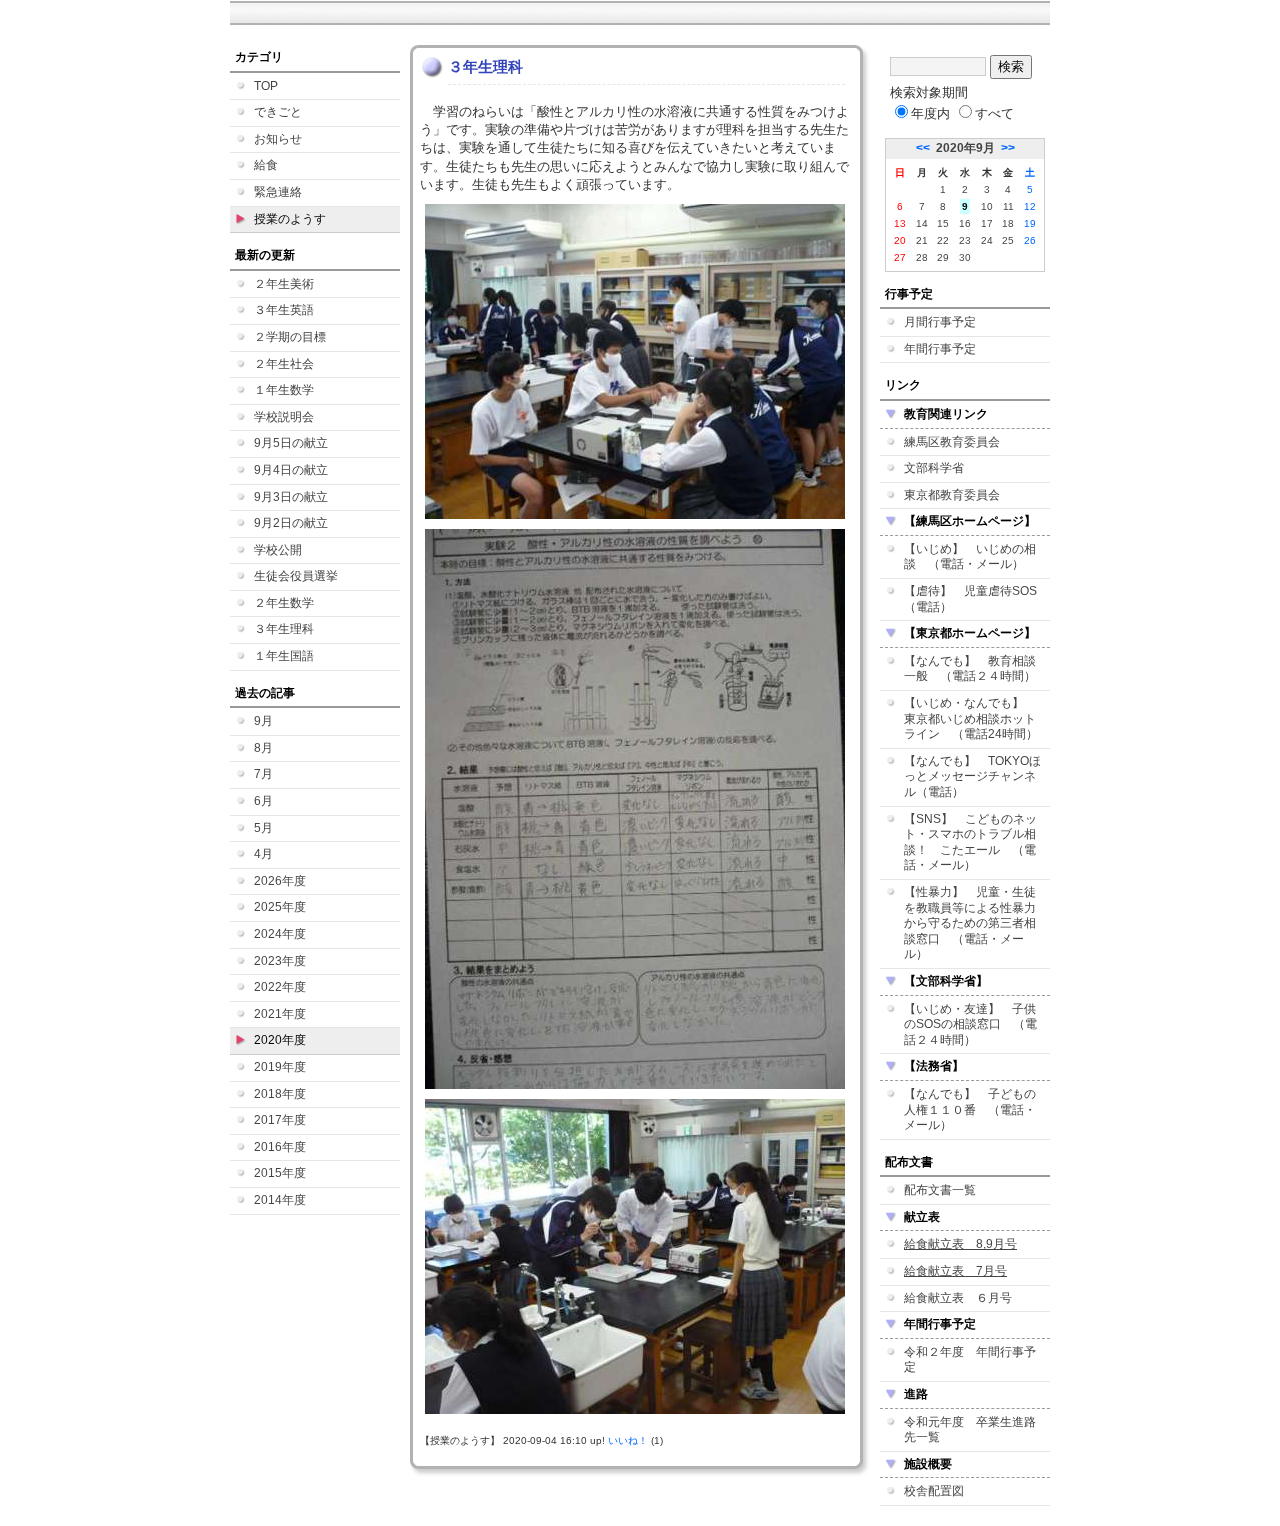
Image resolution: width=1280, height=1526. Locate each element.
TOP (266, 86)
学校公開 (278, 550)
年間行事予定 (940, 349)
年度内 (930, 113)
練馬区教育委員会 (952, 442)
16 (965, 223)
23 (965, 240)
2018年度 (280, 1094)
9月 (263, 721)
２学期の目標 (290, 337)
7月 (263, 774)
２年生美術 (284, 284)
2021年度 (280, 1014)
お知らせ (278, 139)
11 (1008, 206)
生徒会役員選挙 (296, 576)
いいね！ (628, 1440)
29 (943, 257)
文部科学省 (934, 468)
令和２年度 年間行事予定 (970, 1360)
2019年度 (280, 1067)
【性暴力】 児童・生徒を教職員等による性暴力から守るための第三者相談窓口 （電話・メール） (970, 923)
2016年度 (280, 1147)
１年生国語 (284, 656)
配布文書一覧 (940, 1190)
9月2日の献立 (291, 523)
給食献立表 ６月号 (958, 1298)
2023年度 (280, 961)
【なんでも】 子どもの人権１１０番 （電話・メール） (970, 1109)
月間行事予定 (940, 322)
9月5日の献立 (291, 443)
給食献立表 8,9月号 (960, 1244)
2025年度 (280, 907)
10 (987, 206)
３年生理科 (284, 629)
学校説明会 (284, 417)
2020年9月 (965, 148)
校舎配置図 (934, 1491)
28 (922, 257)
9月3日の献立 (291, 497)
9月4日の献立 (291, 470)
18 (1008, 223)
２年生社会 (284, 364)
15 (943, 223)
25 (1008, 240)
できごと (278, 112)
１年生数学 (284, 390)
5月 (263, 828)
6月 (263, 801)
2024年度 (280, 934)
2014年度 (280, 1200)
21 (922, 240)
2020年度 (280, 1040)
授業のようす (290, 219)
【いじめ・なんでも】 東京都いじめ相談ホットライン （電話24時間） (971, 718)
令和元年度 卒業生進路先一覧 (970, 1430)
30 (965, 257)
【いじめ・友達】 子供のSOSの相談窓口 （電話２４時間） (970, 1024)
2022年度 (280, 987)
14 (922, 223)
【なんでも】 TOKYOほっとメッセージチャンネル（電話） (972, 776)
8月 (263, 748)
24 (987, 240)
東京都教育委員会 (952, 495)
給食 (266, 165)
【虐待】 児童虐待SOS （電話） (976, 599)
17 (987, 223)
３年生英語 (284, 310)
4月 (263, 854)
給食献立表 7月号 (955, 1271)
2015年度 (280, 1173)
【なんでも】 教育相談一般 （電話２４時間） (970, 669)
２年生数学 (284, 603)
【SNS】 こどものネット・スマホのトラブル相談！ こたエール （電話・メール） (970, 842)
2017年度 (280, 1120)
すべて (994, 113)
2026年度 (280, 881)
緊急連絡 (278, 192)
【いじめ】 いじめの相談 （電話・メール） (970, 557)
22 (943, 240)
